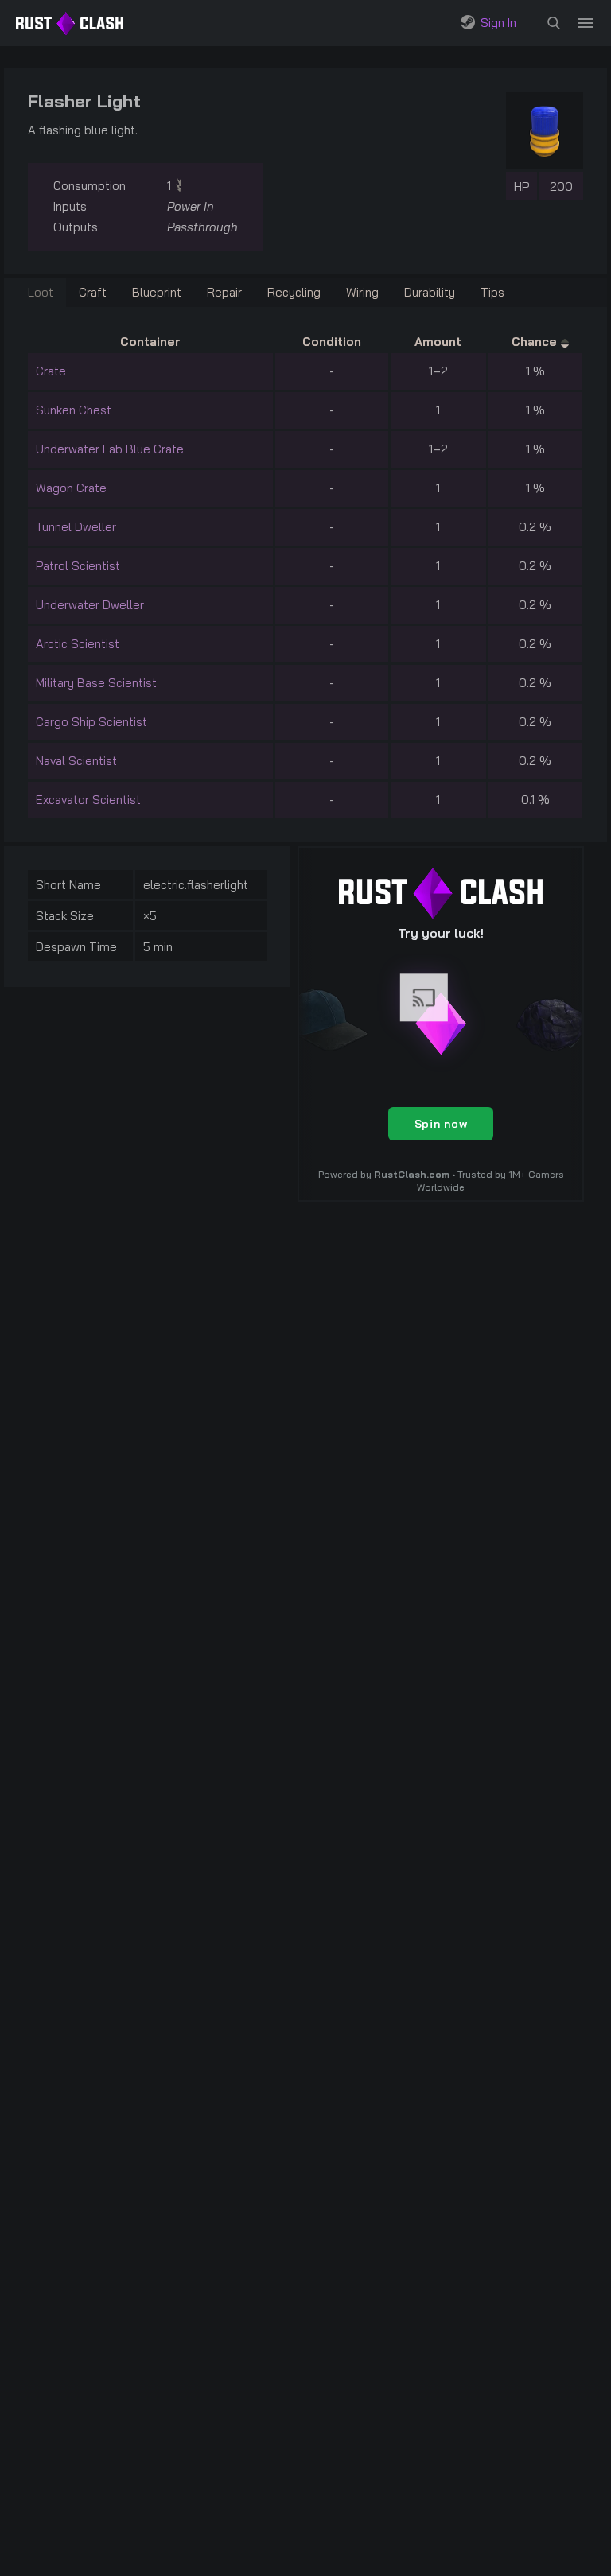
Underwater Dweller (90, 605)
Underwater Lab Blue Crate (110, 449)
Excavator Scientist (88, 800)
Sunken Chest (74, 410)
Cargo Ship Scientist (91, 722)
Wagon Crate (71, 488)
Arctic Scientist (78, 644)
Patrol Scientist (78, 566)
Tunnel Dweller (76, 527)
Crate (51, 371)
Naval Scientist (76, 761)
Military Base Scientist (96, 683)
